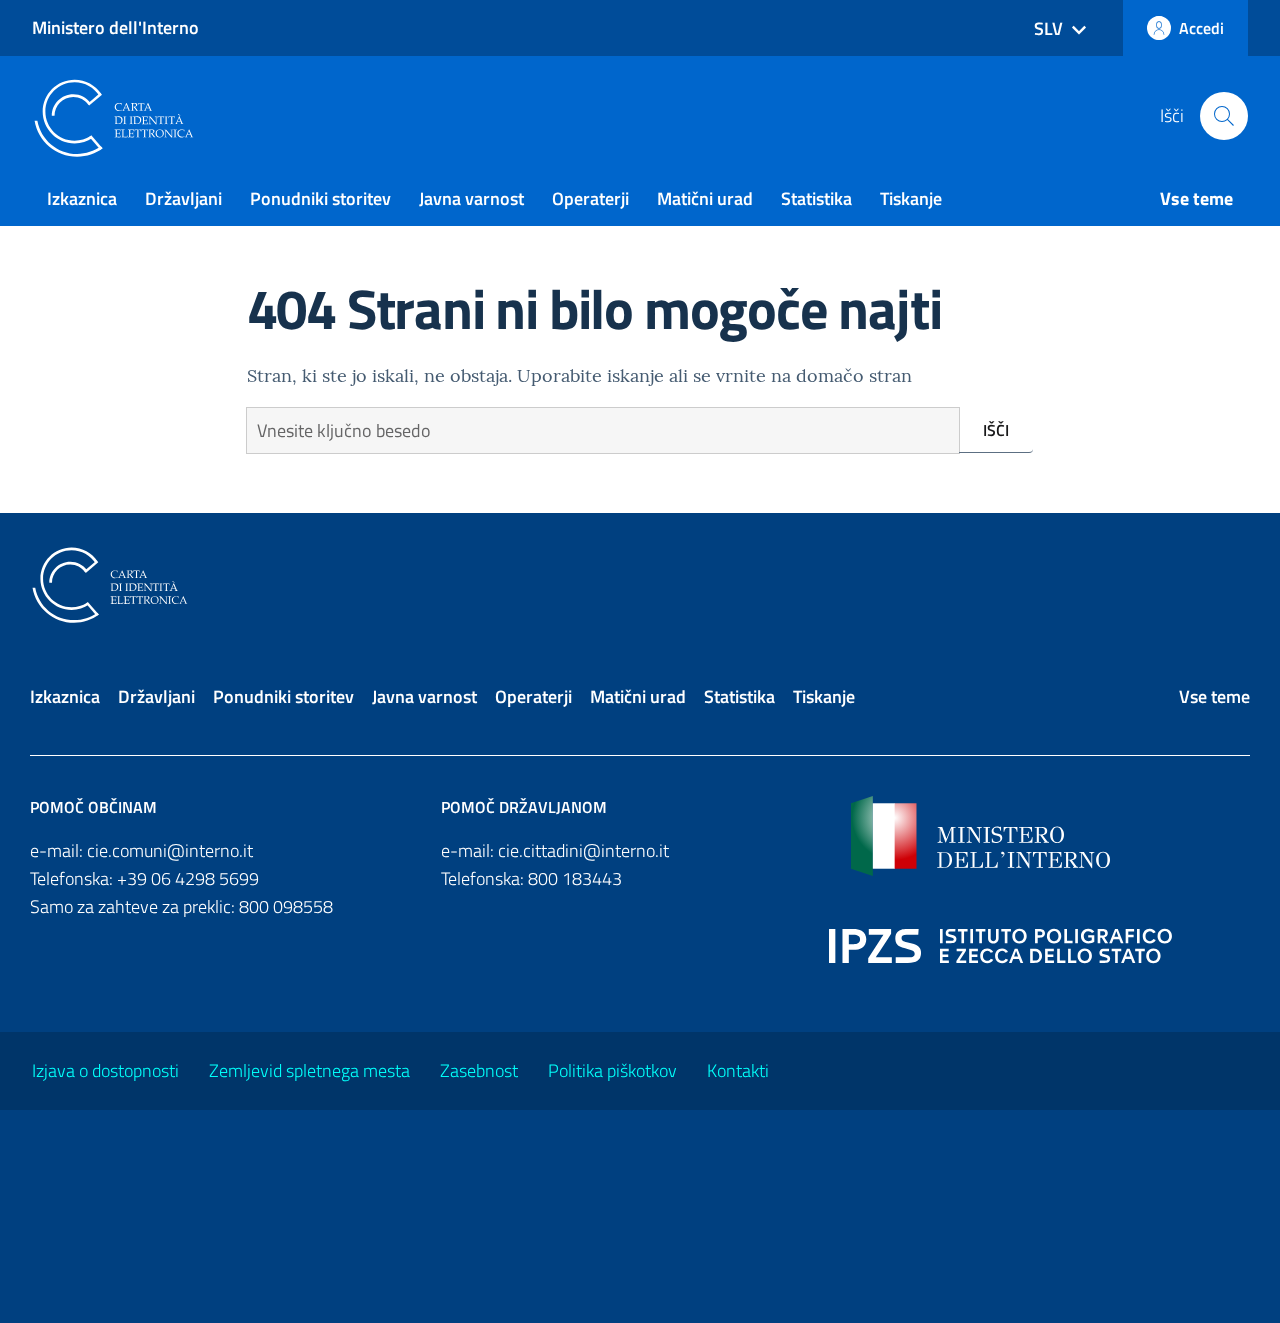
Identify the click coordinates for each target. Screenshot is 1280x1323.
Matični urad (705, 198)
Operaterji (590, 198)
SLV (1048, 28)
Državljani (183, 198)
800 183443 (575, 878)
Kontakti (738, 1070)
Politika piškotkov (612, 1070)
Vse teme (1196, 198)
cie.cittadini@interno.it (583, 850)
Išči (996, 430)
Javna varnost (471, 198)
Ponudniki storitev (320, 198)
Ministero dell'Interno (115, 27)
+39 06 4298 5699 (188, 878)
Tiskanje (911, 198)
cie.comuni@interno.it (170, 850)
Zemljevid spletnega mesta (309, 1070)
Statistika (816, 198)
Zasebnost (479, 1070)
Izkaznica (82, 198)
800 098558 (286, 906)
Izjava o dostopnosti (105, 1070)
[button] (1224, 116)
